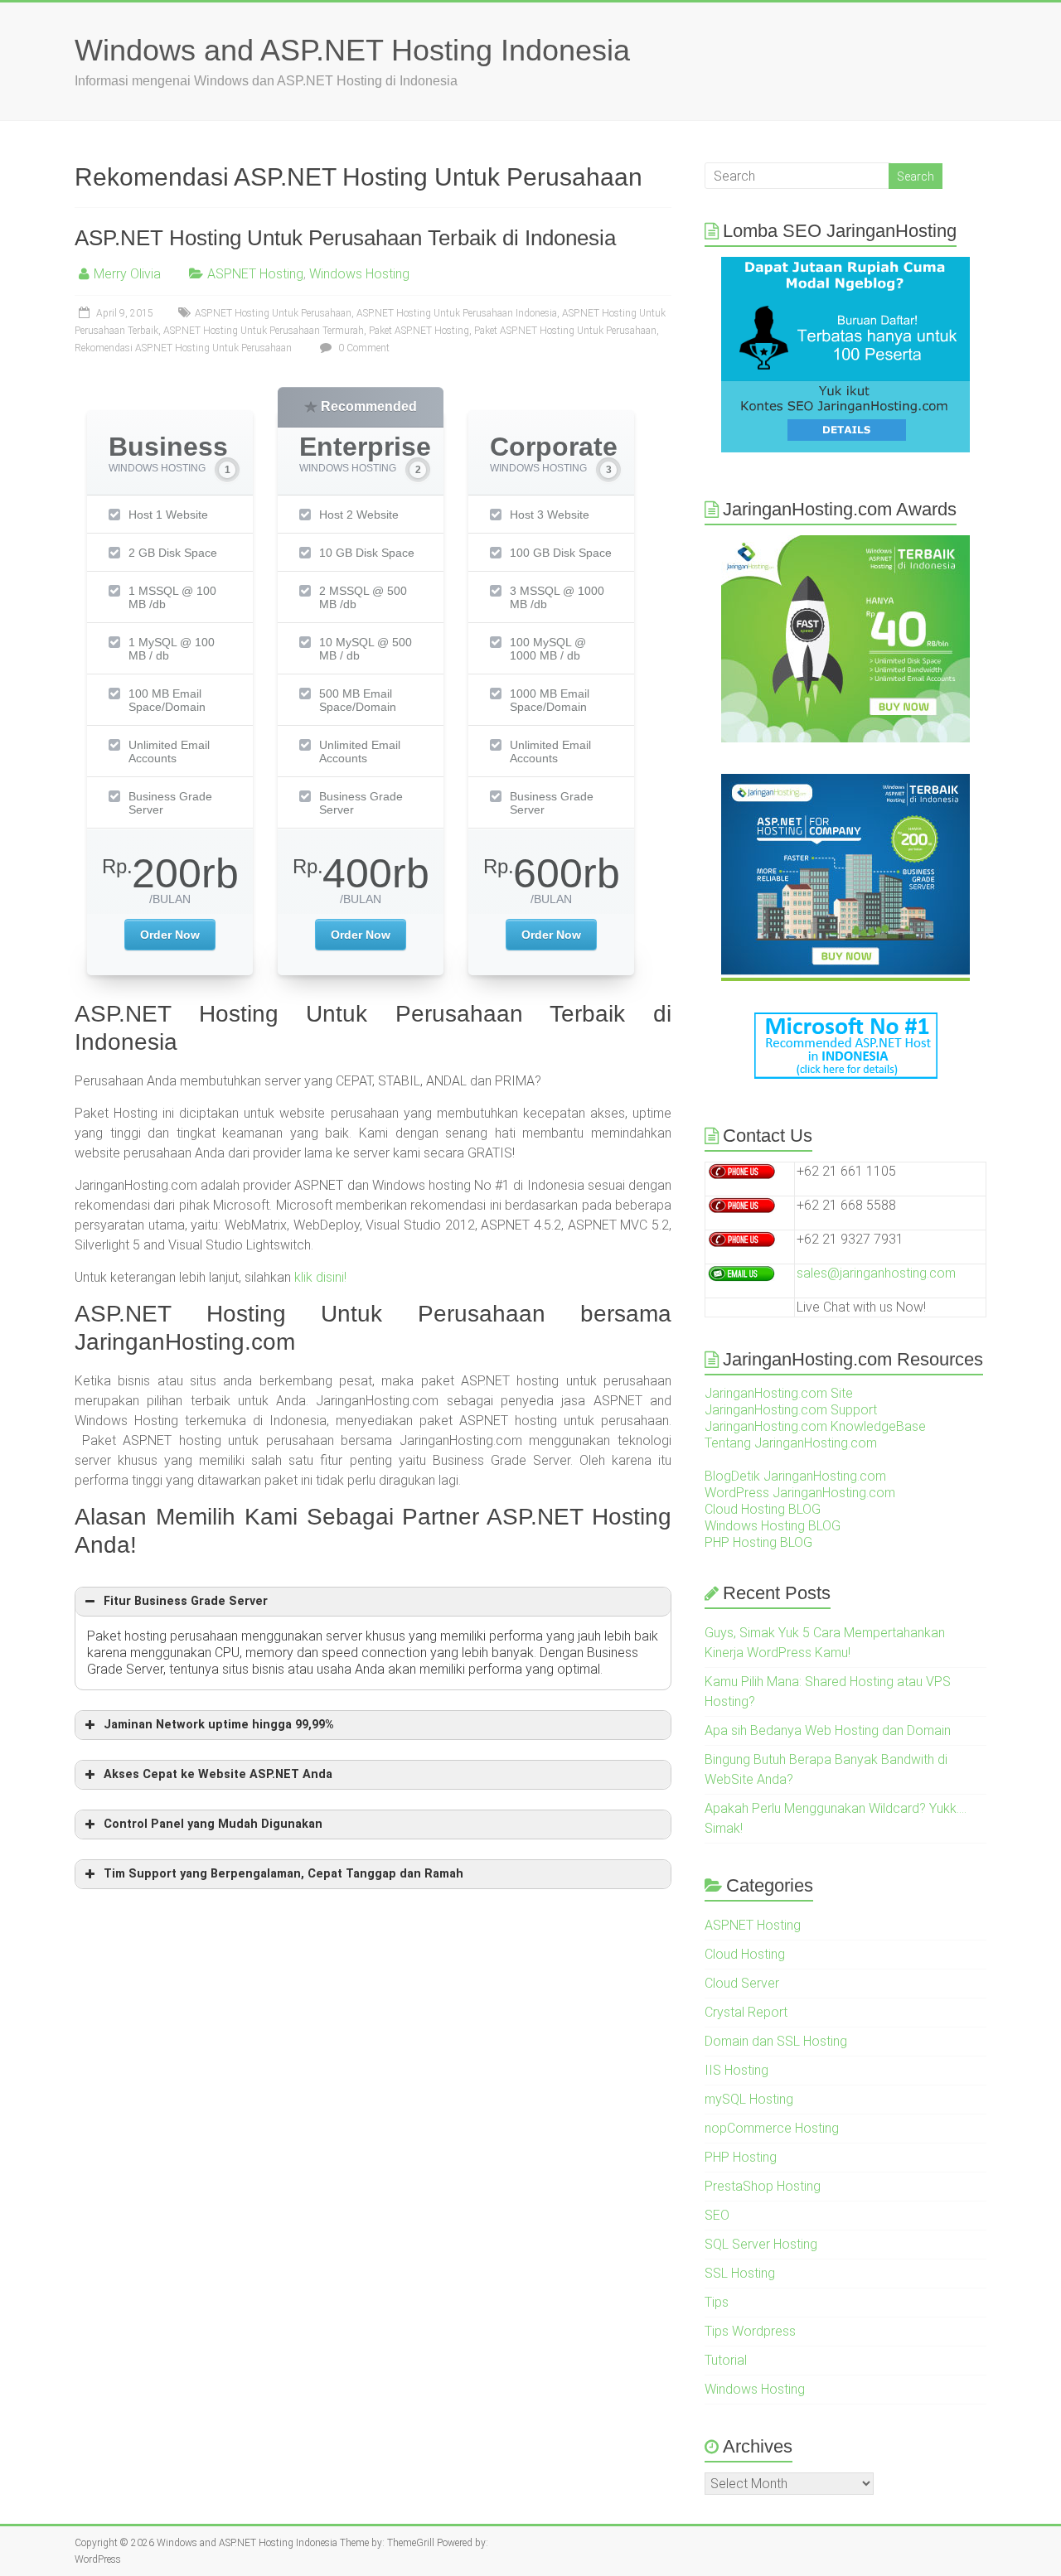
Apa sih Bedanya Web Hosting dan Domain (828, 1730)
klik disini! (320, 1277)
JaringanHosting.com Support (791, 1410)
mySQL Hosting (749, 2099)
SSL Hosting (740, 2273)
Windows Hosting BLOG (773, 1526)
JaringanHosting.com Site (779, 1393)
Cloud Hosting (745, 1954)
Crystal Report (746, 2012)
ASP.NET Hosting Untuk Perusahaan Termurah (264, 331)
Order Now (170, 935)
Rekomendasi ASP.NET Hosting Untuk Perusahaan (183, 348)
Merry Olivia (127, 274)
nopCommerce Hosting (772, 2128)
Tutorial (726, 2360)
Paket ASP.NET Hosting (419, 331)
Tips (717, 2302)
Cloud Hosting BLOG (763, 1509)
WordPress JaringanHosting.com (800, 1493)
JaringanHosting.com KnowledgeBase (815, 1426)
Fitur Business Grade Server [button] (186, 1601)
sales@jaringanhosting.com (876, 1273)
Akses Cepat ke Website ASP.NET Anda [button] (218, 1774)
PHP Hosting (741, 2157)
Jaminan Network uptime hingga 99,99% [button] (219, 1725)
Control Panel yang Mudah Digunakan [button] (213, 1824)
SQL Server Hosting (761, 2244)
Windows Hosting (359, 274)
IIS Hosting (736, 2070)
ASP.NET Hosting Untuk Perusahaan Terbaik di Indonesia (345, 238)
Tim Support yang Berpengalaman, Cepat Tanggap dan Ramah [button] (283, 1874)
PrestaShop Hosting (763, 2186)
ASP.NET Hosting (255, 274)
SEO (717, 2215)
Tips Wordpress (750, 2331)
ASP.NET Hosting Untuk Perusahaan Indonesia (457, 313)
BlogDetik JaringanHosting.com (795, 1476)
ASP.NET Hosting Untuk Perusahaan (273, 313)
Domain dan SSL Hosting (776, 2041)
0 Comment (363, 348)
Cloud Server (742, 1983)
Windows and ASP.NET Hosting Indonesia (352, 50)
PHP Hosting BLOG (758, 1542)
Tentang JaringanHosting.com (791, 1443)
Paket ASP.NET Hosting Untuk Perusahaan (565, 331)
